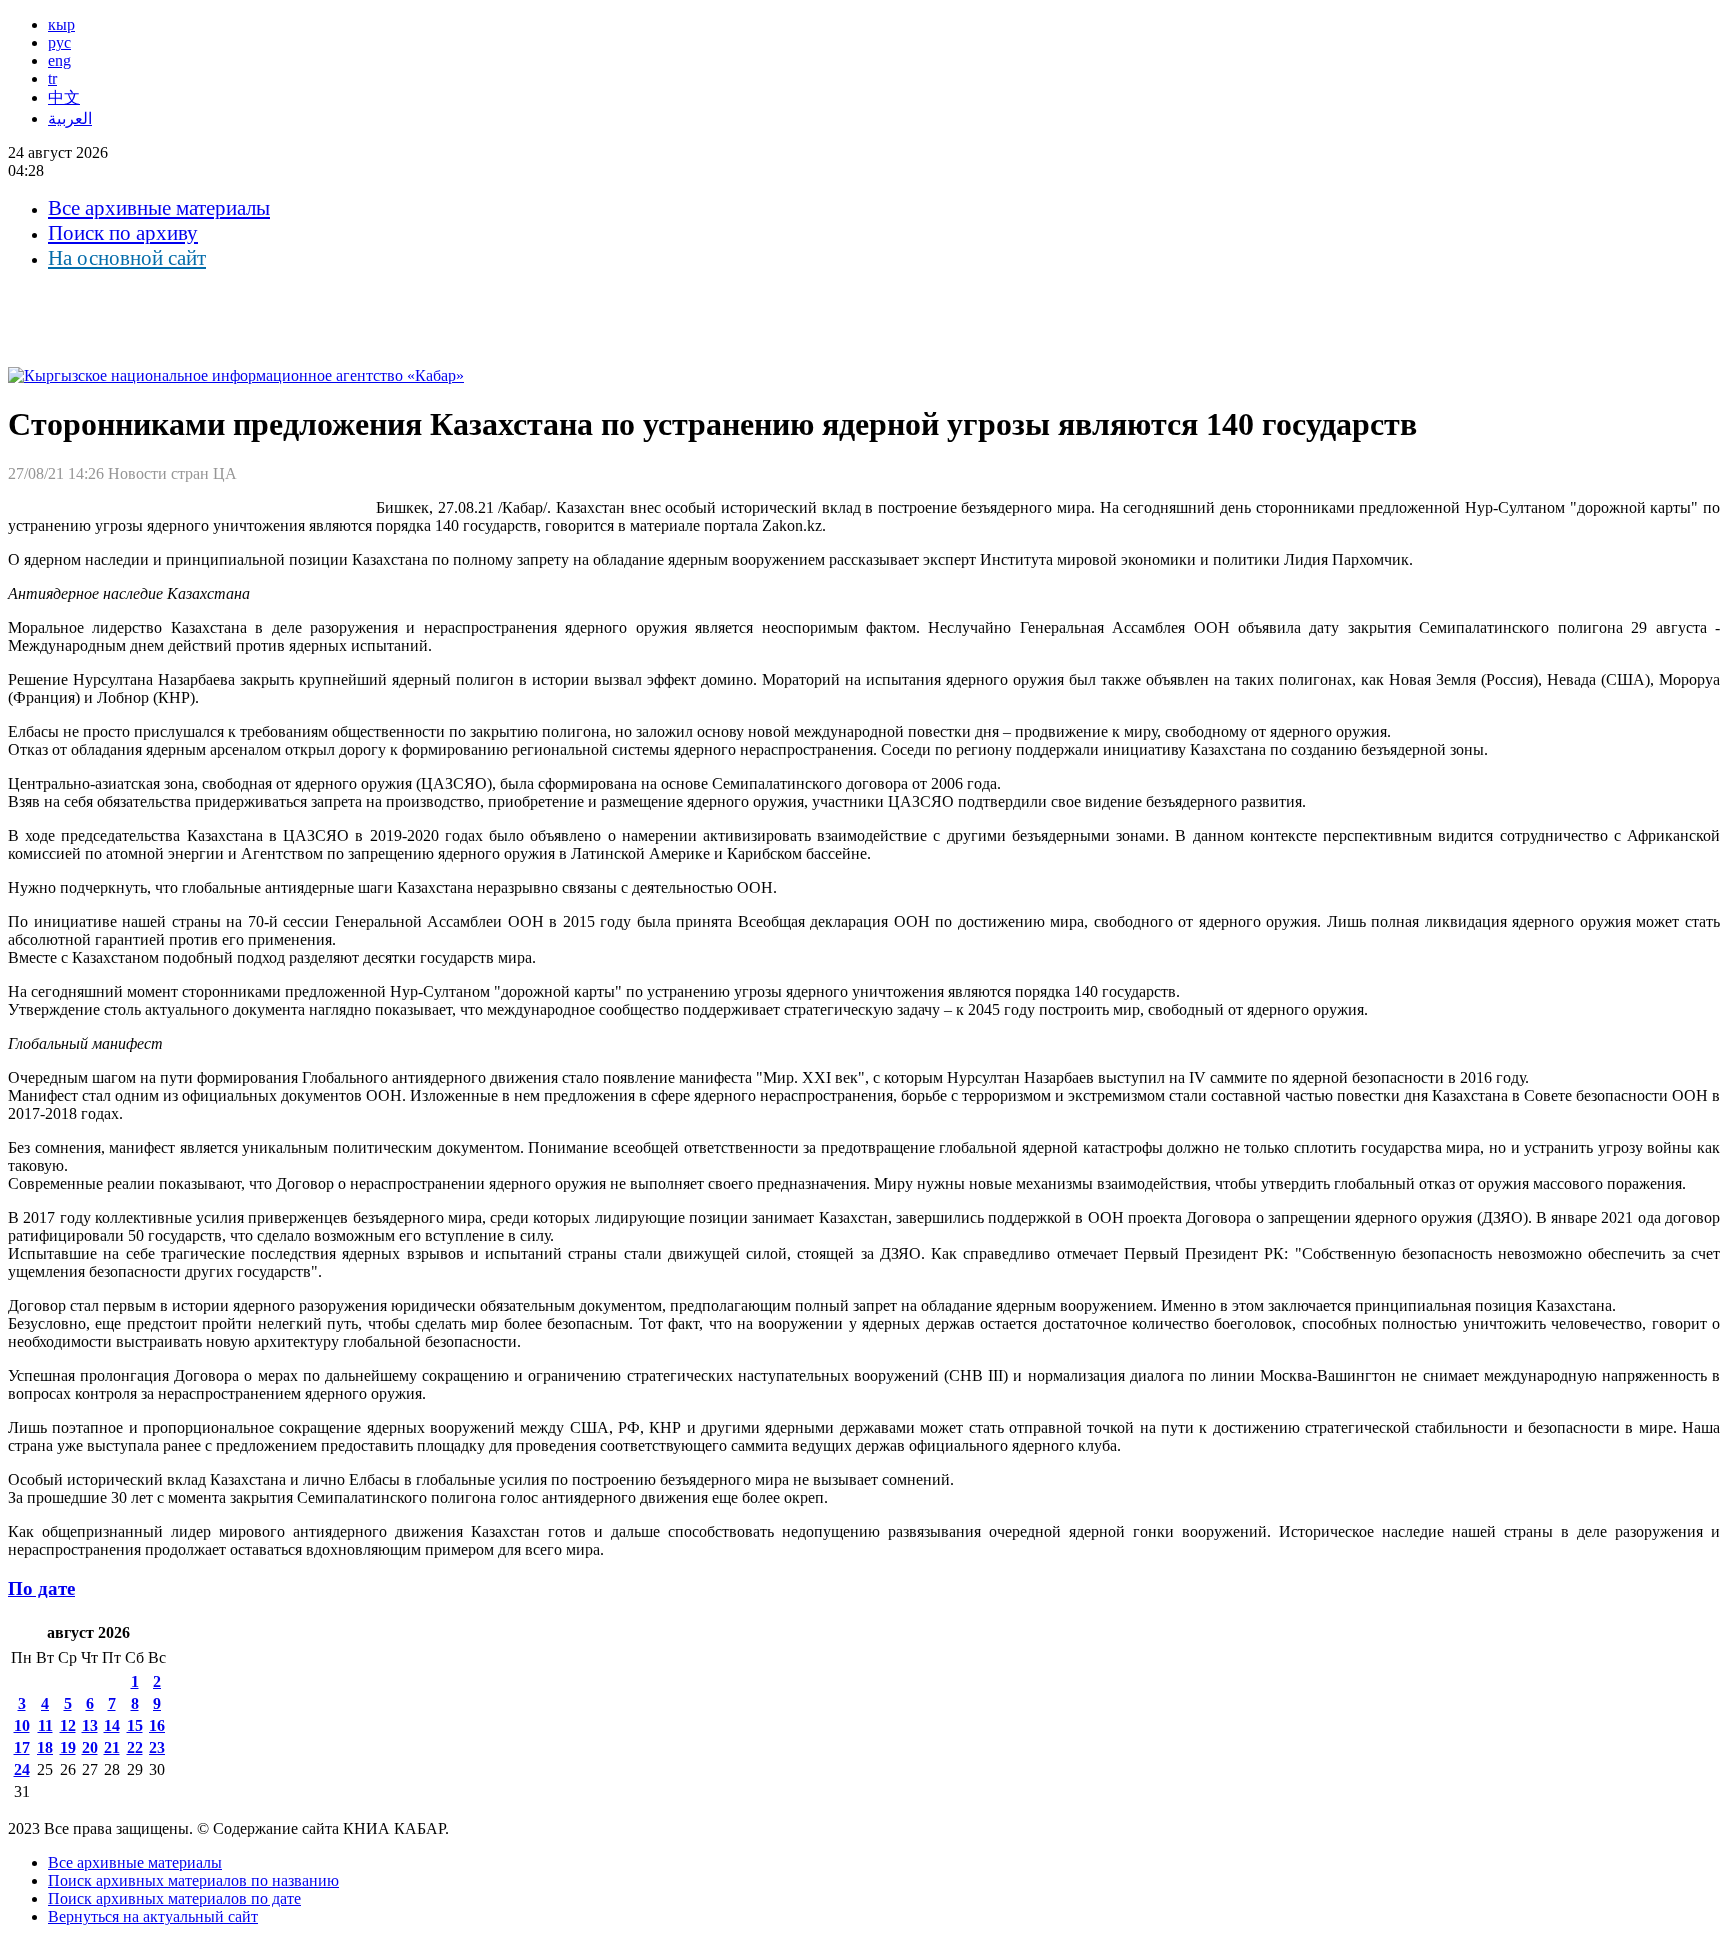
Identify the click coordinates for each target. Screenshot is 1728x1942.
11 (45, 1725)
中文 (64, 97)
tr (52, 78)
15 (135, 1725)
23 (157, 1747)
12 (68, 1725)
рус (59, 42)
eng (59, 60)
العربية (70, 118)
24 (22, 1769)
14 (112, 1725)
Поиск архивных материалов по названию (193, 1880)
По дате (41, 1588)
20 (90, 1747)
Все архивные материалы (159, 208)
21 (112, 1747)
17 (22, 1747)
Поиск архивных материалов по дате (174, 1898)
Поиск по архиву (123, 233)
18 (45, 1747)
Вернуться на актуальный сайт (153, 1916)
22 (135, 1747)
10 (22, 1725)
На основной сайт (127, 258)
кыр (61, 24)
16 (157, 1725)
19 (68, 1747)
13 (90, 1725)
